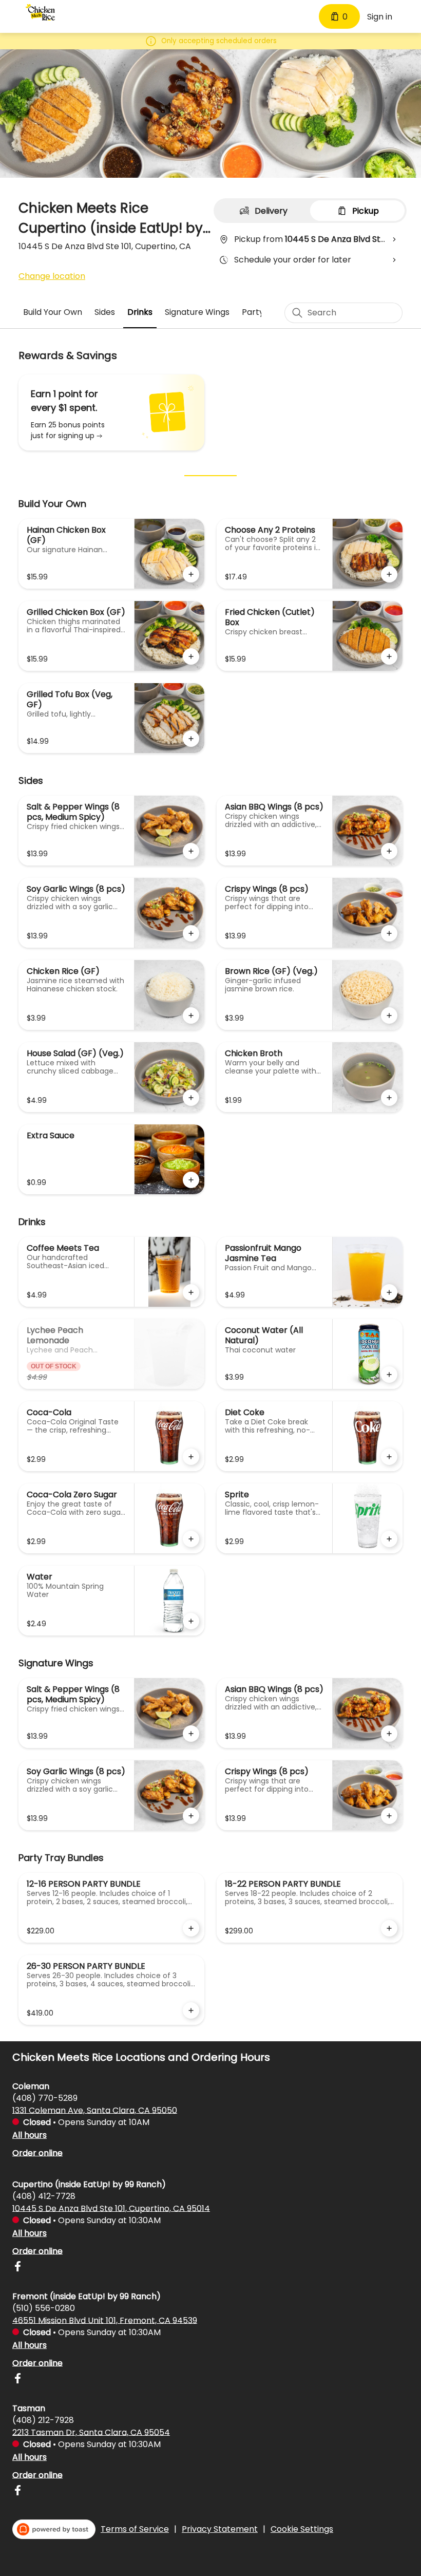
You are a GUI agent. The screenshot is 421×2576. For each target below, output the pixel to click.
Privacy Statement (220, 2529)
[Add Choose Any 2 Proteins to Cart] (389, 574)
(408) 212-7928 (43, 2420)
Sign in (380, 17)
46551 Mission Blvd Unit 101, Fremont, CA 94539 (105, 2320)
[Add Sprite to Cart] (389, 1539)
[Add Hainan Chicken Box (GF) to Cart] (191, 574)
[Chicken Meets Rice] (40, 12)
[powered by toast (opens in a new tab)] (54, 2529)
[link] (53, 312)
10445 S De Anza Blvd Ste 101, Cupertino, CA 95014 (111, 2208)
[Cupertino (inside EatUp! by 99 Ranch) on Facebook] (17, 2268)
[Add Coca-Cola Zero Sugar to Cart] (191, 1539)
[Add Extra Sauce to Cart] (191, 1180)
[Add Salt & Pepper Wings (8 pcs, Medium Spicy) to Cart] (191, 851)
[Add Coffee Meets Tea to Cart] (191, 1292)
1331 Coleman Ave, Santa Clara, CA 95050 (95, 2110)
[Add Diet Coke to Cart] (389, 1457)
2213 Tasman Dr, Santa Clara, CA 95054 (91, 2432)
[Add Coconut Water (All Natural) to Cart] (389, 1375)
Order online (37, 2152)
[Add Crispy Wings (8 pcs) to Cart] (389, 933)
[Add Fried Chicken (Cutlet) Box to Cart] (389, 656)
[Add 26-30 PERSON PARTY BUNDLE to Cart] (191, 2010)
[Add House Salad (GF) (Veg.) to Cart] (191, 1098)
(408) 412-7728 (44, 2196)
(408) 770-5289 (45, 2098)
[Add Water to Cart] (191, 1621)
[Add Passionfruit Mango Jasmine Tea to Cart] (389, 1292)
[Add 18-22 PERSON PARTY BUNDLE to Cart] (389, 1928)
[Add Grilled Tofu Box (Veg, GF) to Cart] (191, 739)
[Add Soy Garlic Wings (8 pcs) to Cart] (191, 933)
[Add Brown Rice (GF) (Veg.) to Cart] (389, 1016)
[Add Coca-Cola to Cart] (191, 1457)
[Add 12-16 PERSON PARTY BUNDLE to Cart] (191, 1928)
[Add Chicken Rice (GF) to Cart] (191, 1016)
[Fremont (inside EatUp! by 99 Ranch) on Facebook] (17, 2380)
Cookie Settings (302, 2529)
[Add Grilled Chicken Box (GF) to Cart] (191, 656)
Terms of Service (135, 2529)
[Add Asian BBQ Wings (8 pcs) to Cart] (389, 851)
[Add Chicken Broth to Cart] (389, 1098)
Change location (52, 276)
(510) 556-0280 (44, 2308)
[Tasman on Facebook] (17, 2492)
